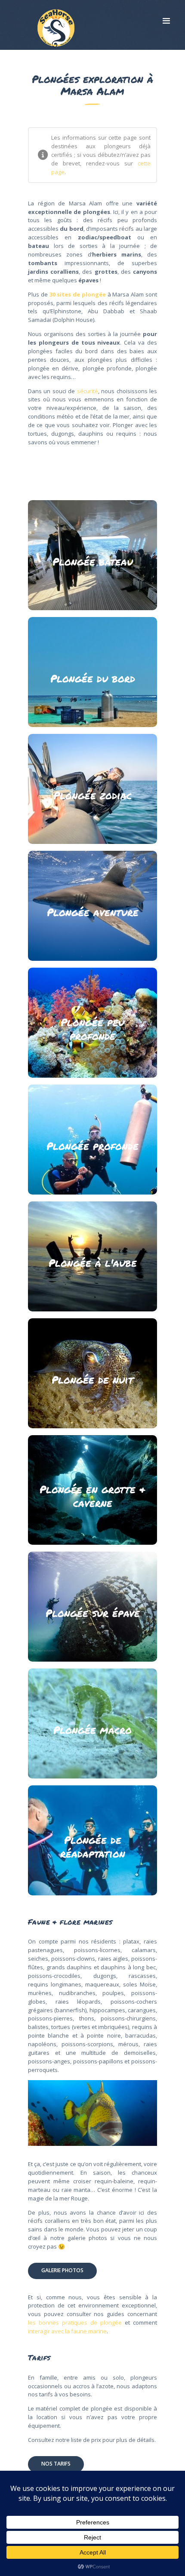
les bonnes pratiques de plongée (75, 2322)
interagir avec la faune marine (67, 2331)
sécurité (88, 391)
